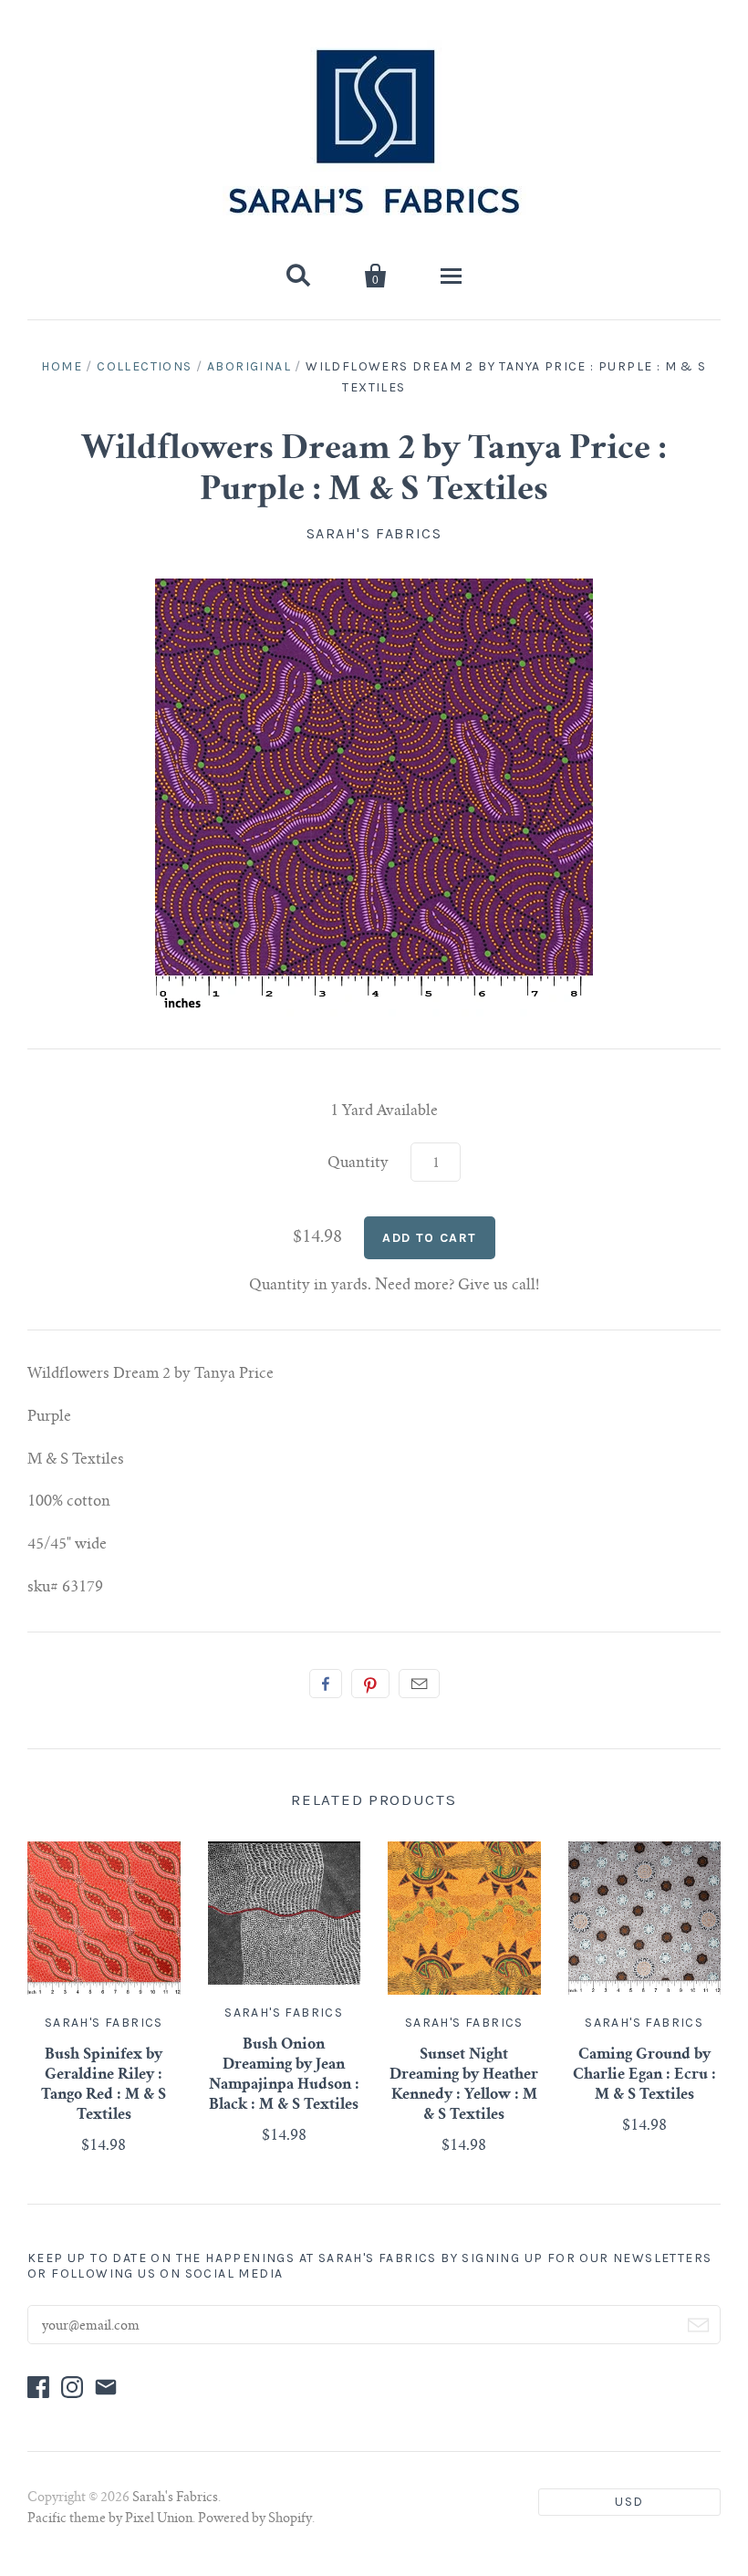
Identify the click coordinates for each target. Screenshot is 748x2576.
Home (62, 366)
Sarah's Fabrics (374, 533)
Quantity (358, 1163)
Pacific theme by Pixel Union (110, 2519)
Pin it (370, 1684)
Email (419, 1684)
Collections (144, 366)
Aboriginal (249, 366)
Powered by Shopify (255, 2519)
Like (326, 1684)
